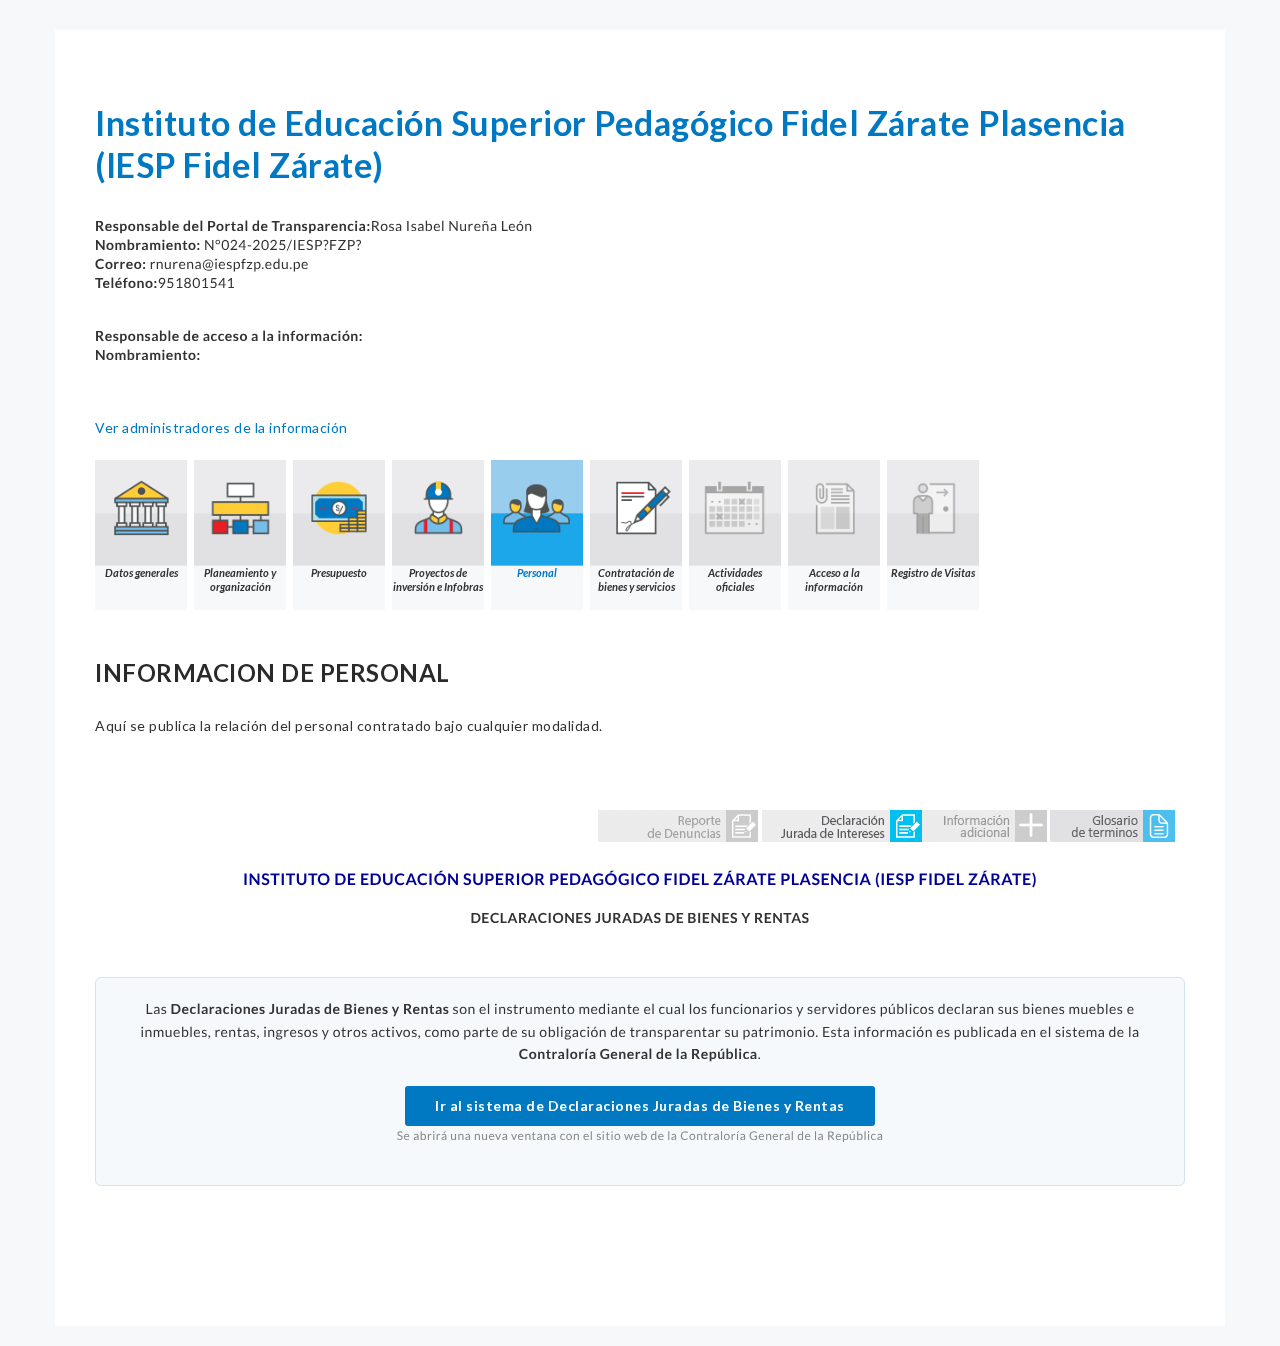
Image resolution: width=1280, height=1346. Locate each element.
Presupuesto (339, 572)
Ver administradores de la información (221, 427)
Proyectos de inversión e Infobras (438, 579)
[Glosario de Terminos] (1112, 824)
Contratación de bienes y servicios (636, 579)
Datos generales (141, 572)
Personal (537, 572)
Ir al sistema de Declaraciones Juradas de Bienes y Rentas (640, 1105)
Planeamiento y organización (240, 579)
